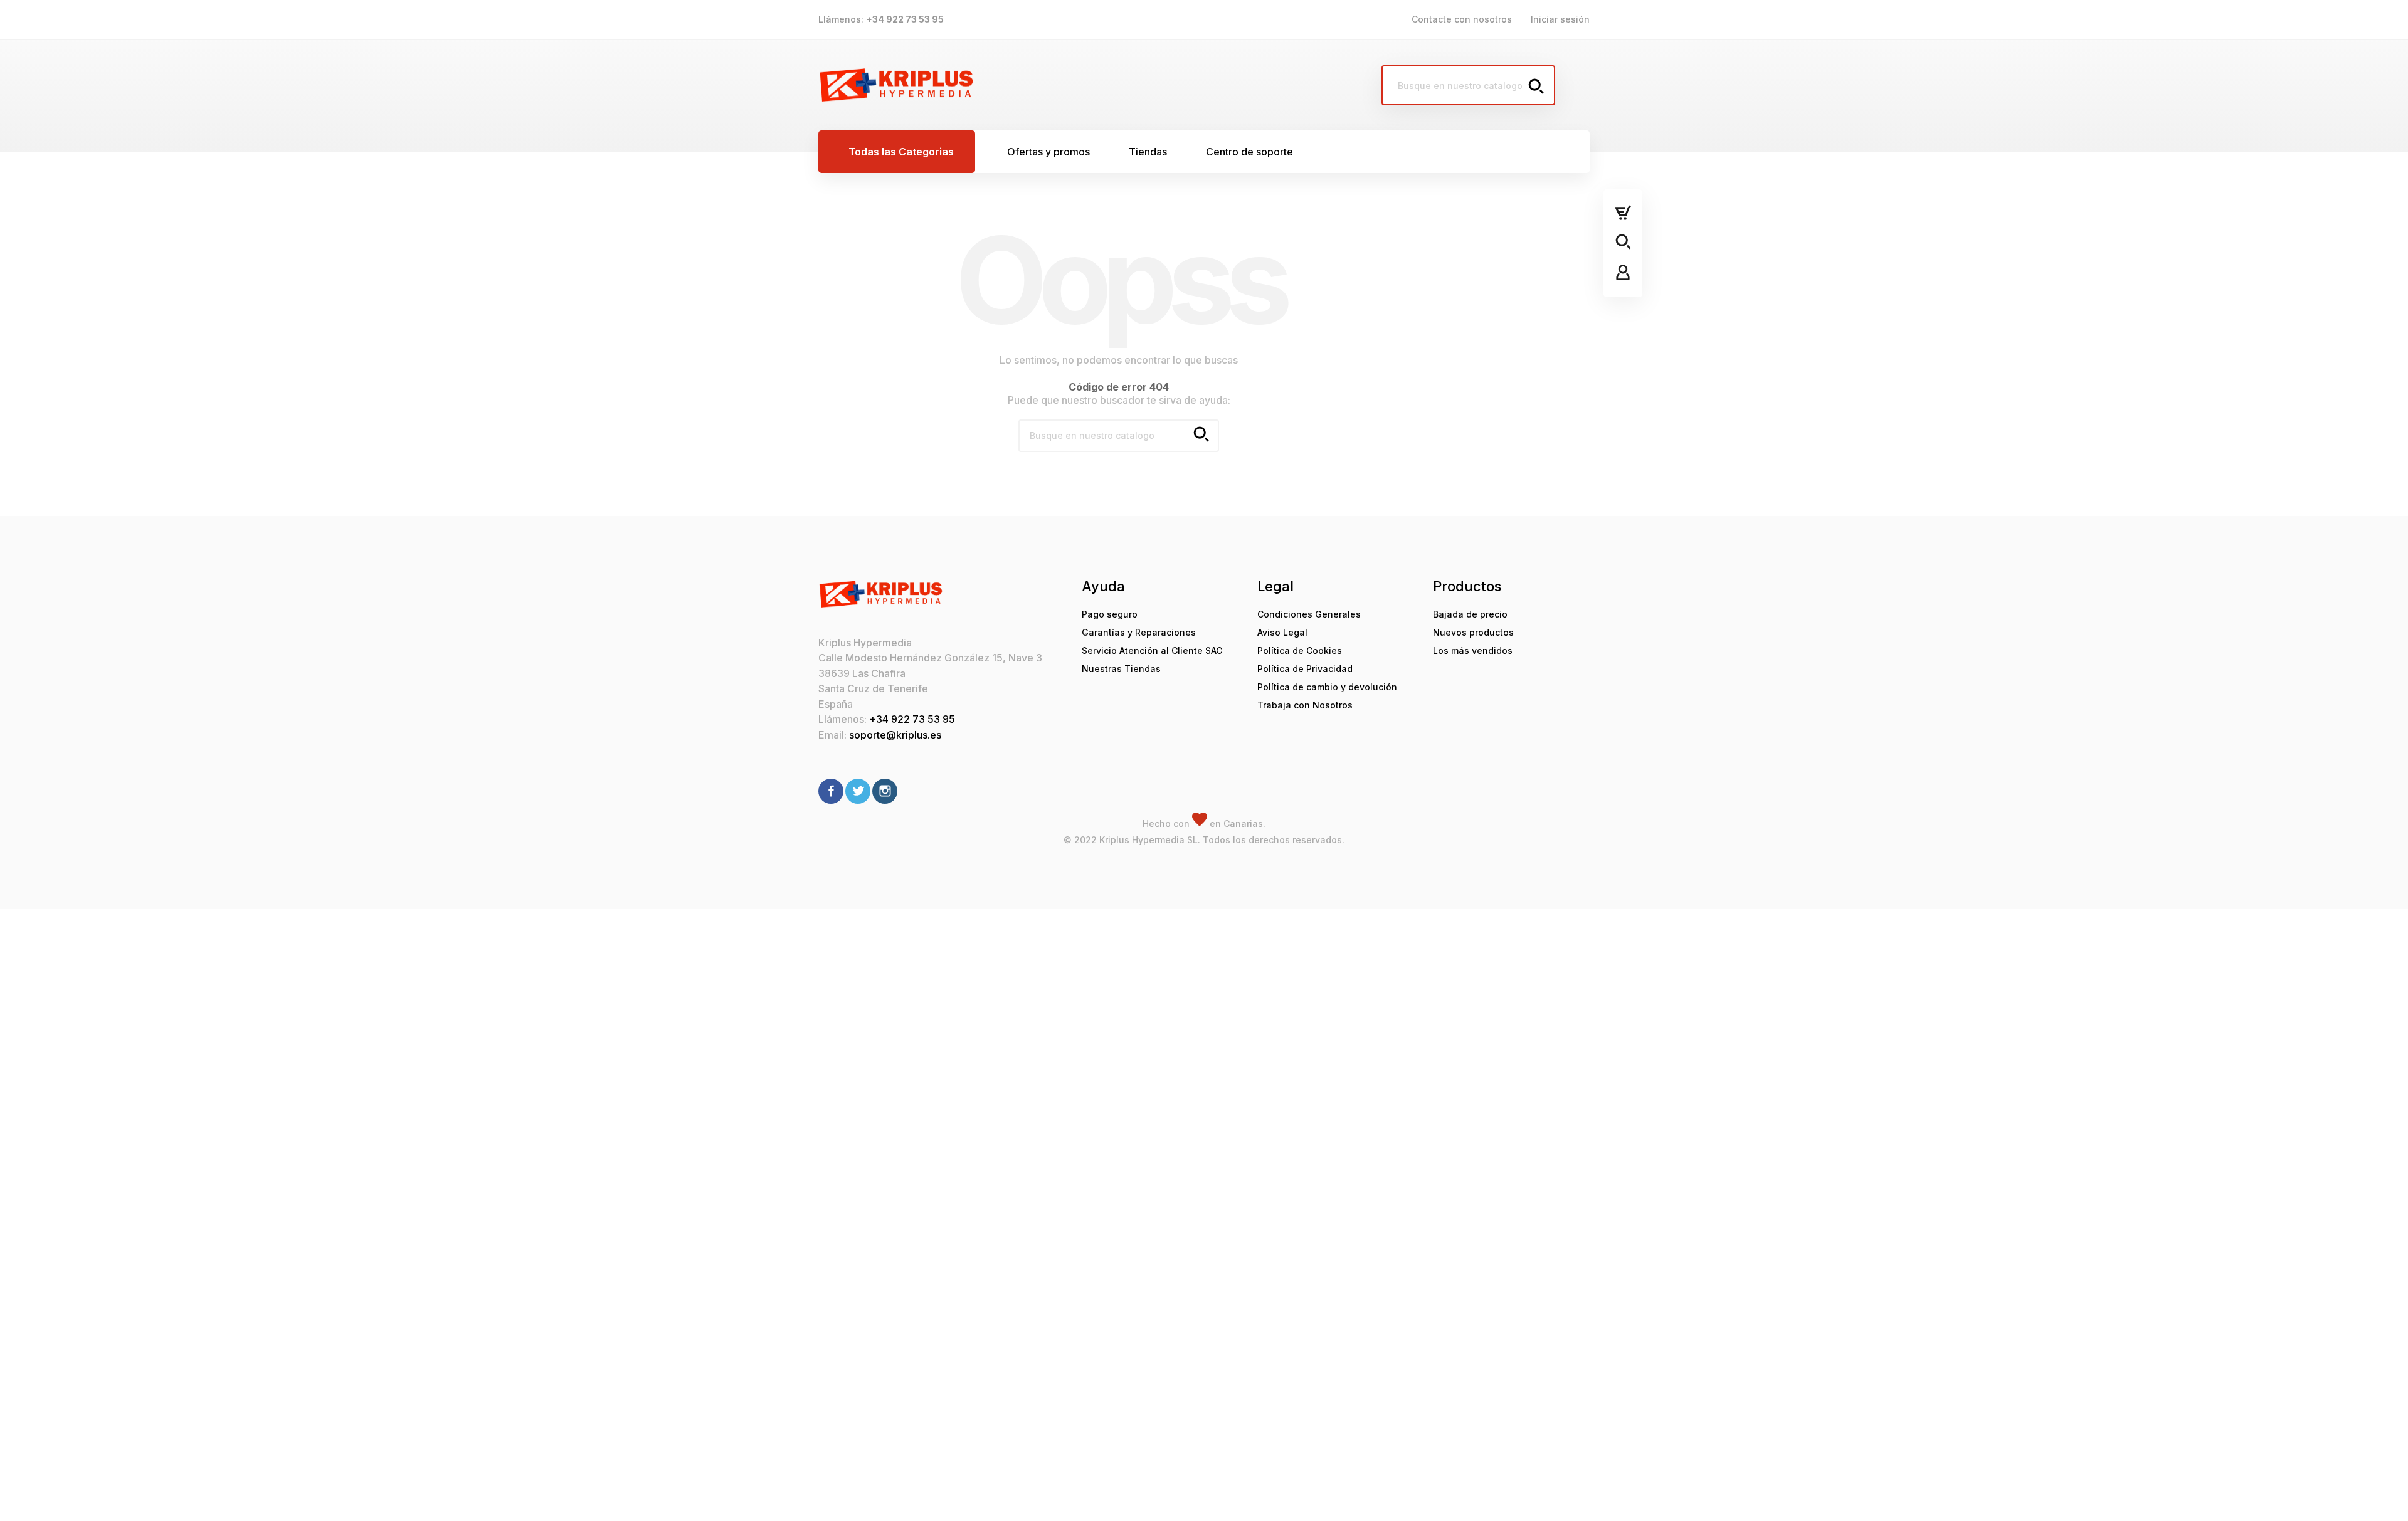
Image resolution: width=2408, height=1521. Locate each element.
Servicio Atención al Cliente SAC (1152, 650)
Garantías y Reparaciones (1139, 632)
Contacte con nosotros (1462, 19)
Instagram (885, 791)
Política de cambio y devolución (1327, 687)
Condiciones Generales (1309, 614)
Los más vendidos (1473, 650)
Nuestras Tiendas (1121, 669)
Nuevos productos (1473, 632)
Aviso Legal (1282, 632)
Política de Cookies (1300, 650)
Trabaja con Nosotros (1305, 705)
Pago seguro (1110, 614)
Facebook (831, 791)
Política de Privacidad (1305, 669)
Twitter (858, 791)
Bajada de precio (1470, 614)
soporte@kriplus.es (895, 735)
